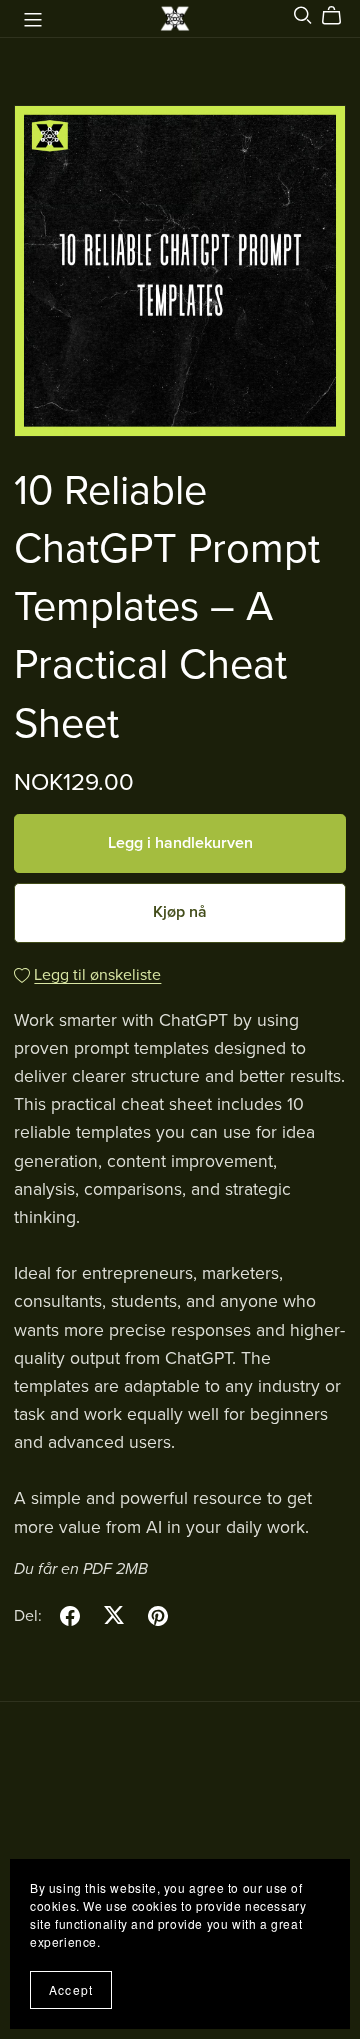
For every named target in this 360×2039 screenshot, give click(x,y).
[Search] (303, 15)
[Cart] (339, 16)
